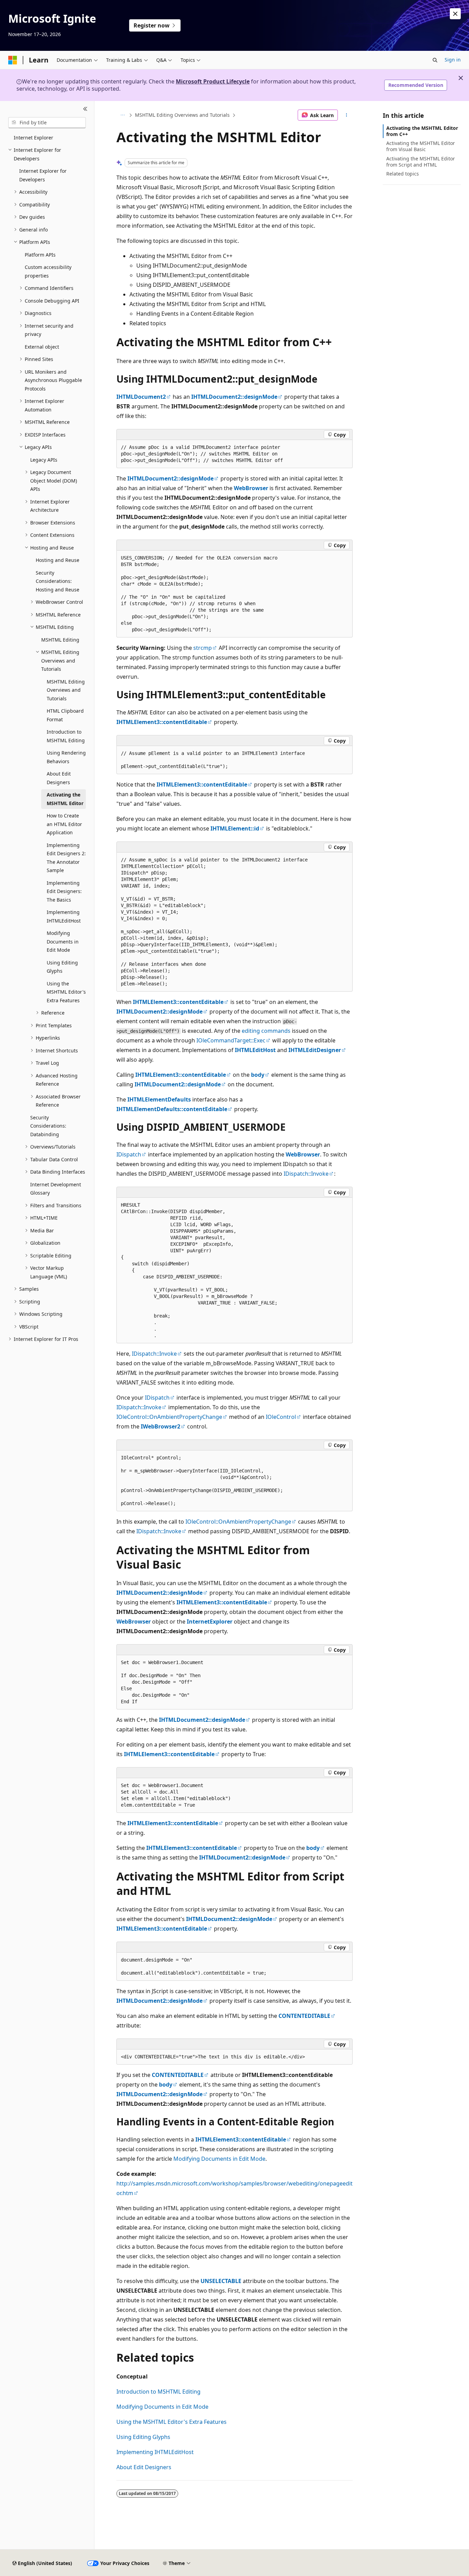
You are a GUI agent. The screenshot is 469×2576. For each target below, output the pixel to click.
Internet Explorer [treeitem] (33, 138)
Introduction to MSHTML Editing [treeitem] (66, 736)
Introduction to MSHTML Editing (158, 2392)
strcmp (203, 648)
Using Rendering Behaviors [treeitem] (66, 757)
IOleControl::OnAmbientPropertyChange (169, 1417)
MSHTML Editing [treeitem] (60, 640)
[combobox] (47, 123)
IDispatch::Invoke (306, 1174)
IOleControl (281, 1417)
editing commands (266, 1031)
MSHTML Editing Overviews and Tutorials (182, 115)
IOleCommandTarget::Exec (231, 1040)
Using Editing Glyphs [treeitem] (62, 967)
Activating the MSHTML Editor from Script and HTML (421, 162)
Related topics (403, 174)
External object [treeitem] (42, 347)
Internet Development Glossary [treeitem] (56, 1189)
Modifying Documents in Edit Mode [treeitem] (63, 941)
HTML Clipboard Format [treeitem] (65, 715)
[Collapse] (85, 109)
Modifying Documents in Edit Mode (219, 2159)
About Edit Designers (144, 2467)
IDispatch (129, 1154)
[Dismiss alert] (455, 14)
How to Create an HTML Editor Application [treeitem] (64, 824)
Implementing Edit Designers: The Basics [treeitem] (64, 891)
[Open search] (435, 60)
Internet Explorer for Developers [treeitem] (43, 175)
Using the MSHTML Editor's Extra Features (171, 2422)
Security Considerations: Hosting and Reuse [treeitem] (58, 581)
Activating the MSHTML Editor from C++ (422, 131)
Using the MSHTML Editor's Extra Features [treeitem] (66, 992)
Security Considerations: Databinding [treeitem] (48, 1126)
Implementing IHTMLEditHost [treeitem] (64, 916)
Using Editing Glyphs (143, 2437)
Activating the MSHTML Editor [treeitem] (65, 799)
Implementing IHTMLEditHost (155, 2452)
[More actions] (347, 115)
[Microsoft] (13, 60)
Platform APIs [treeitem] (40, 255)
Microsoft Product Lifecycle (213, 81)
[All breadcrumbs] (122, 115)
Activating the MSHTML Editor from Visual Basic (421, 146)
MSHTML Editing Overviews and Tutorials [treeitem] (66, 690)
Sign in (453, 60)
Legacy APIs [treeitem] (44, 460)
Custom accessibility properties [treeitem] (48, 271)
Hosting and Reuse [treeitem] (58, 560)
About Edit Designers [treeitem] (59, 778)
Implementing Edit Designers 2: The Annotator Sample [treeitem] (66, 858)
